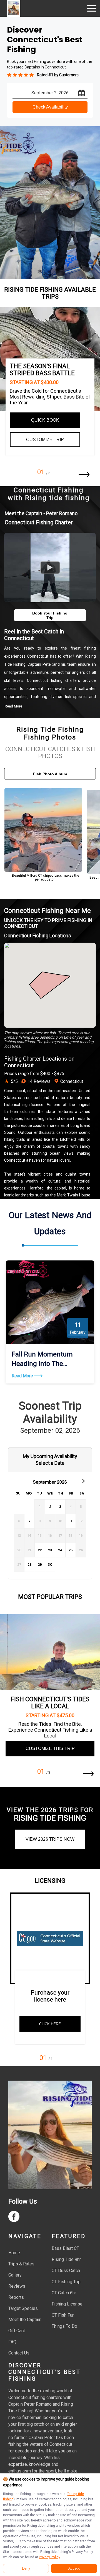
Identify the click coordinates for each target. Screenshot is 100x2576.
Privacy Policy (49, 2557)
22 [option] (40, 1550)
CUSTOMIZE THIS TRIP (50, 1748)
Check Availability (50, 107)
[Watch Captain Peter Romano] (50, 567)
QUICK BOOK (45, 420)
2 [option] (50, 1507)
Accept (74, 2568)
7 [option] (29, 1521)
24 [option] (60, 1550)
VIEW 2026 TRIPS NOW (50, 1839)
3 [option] (60, 1507)
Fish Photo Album (50, 774)
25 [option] (71, 1550)
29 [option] (40, 1564)
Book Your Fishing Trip (50, 615)
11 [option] (71, 1521)
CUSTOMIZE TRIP (45, 440)
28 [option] (30, 1564)
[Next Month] (83, 1481)
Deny (26, 2568)
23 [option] (50, 1550)
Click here (50, 2024)
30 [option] (50, 1564)
